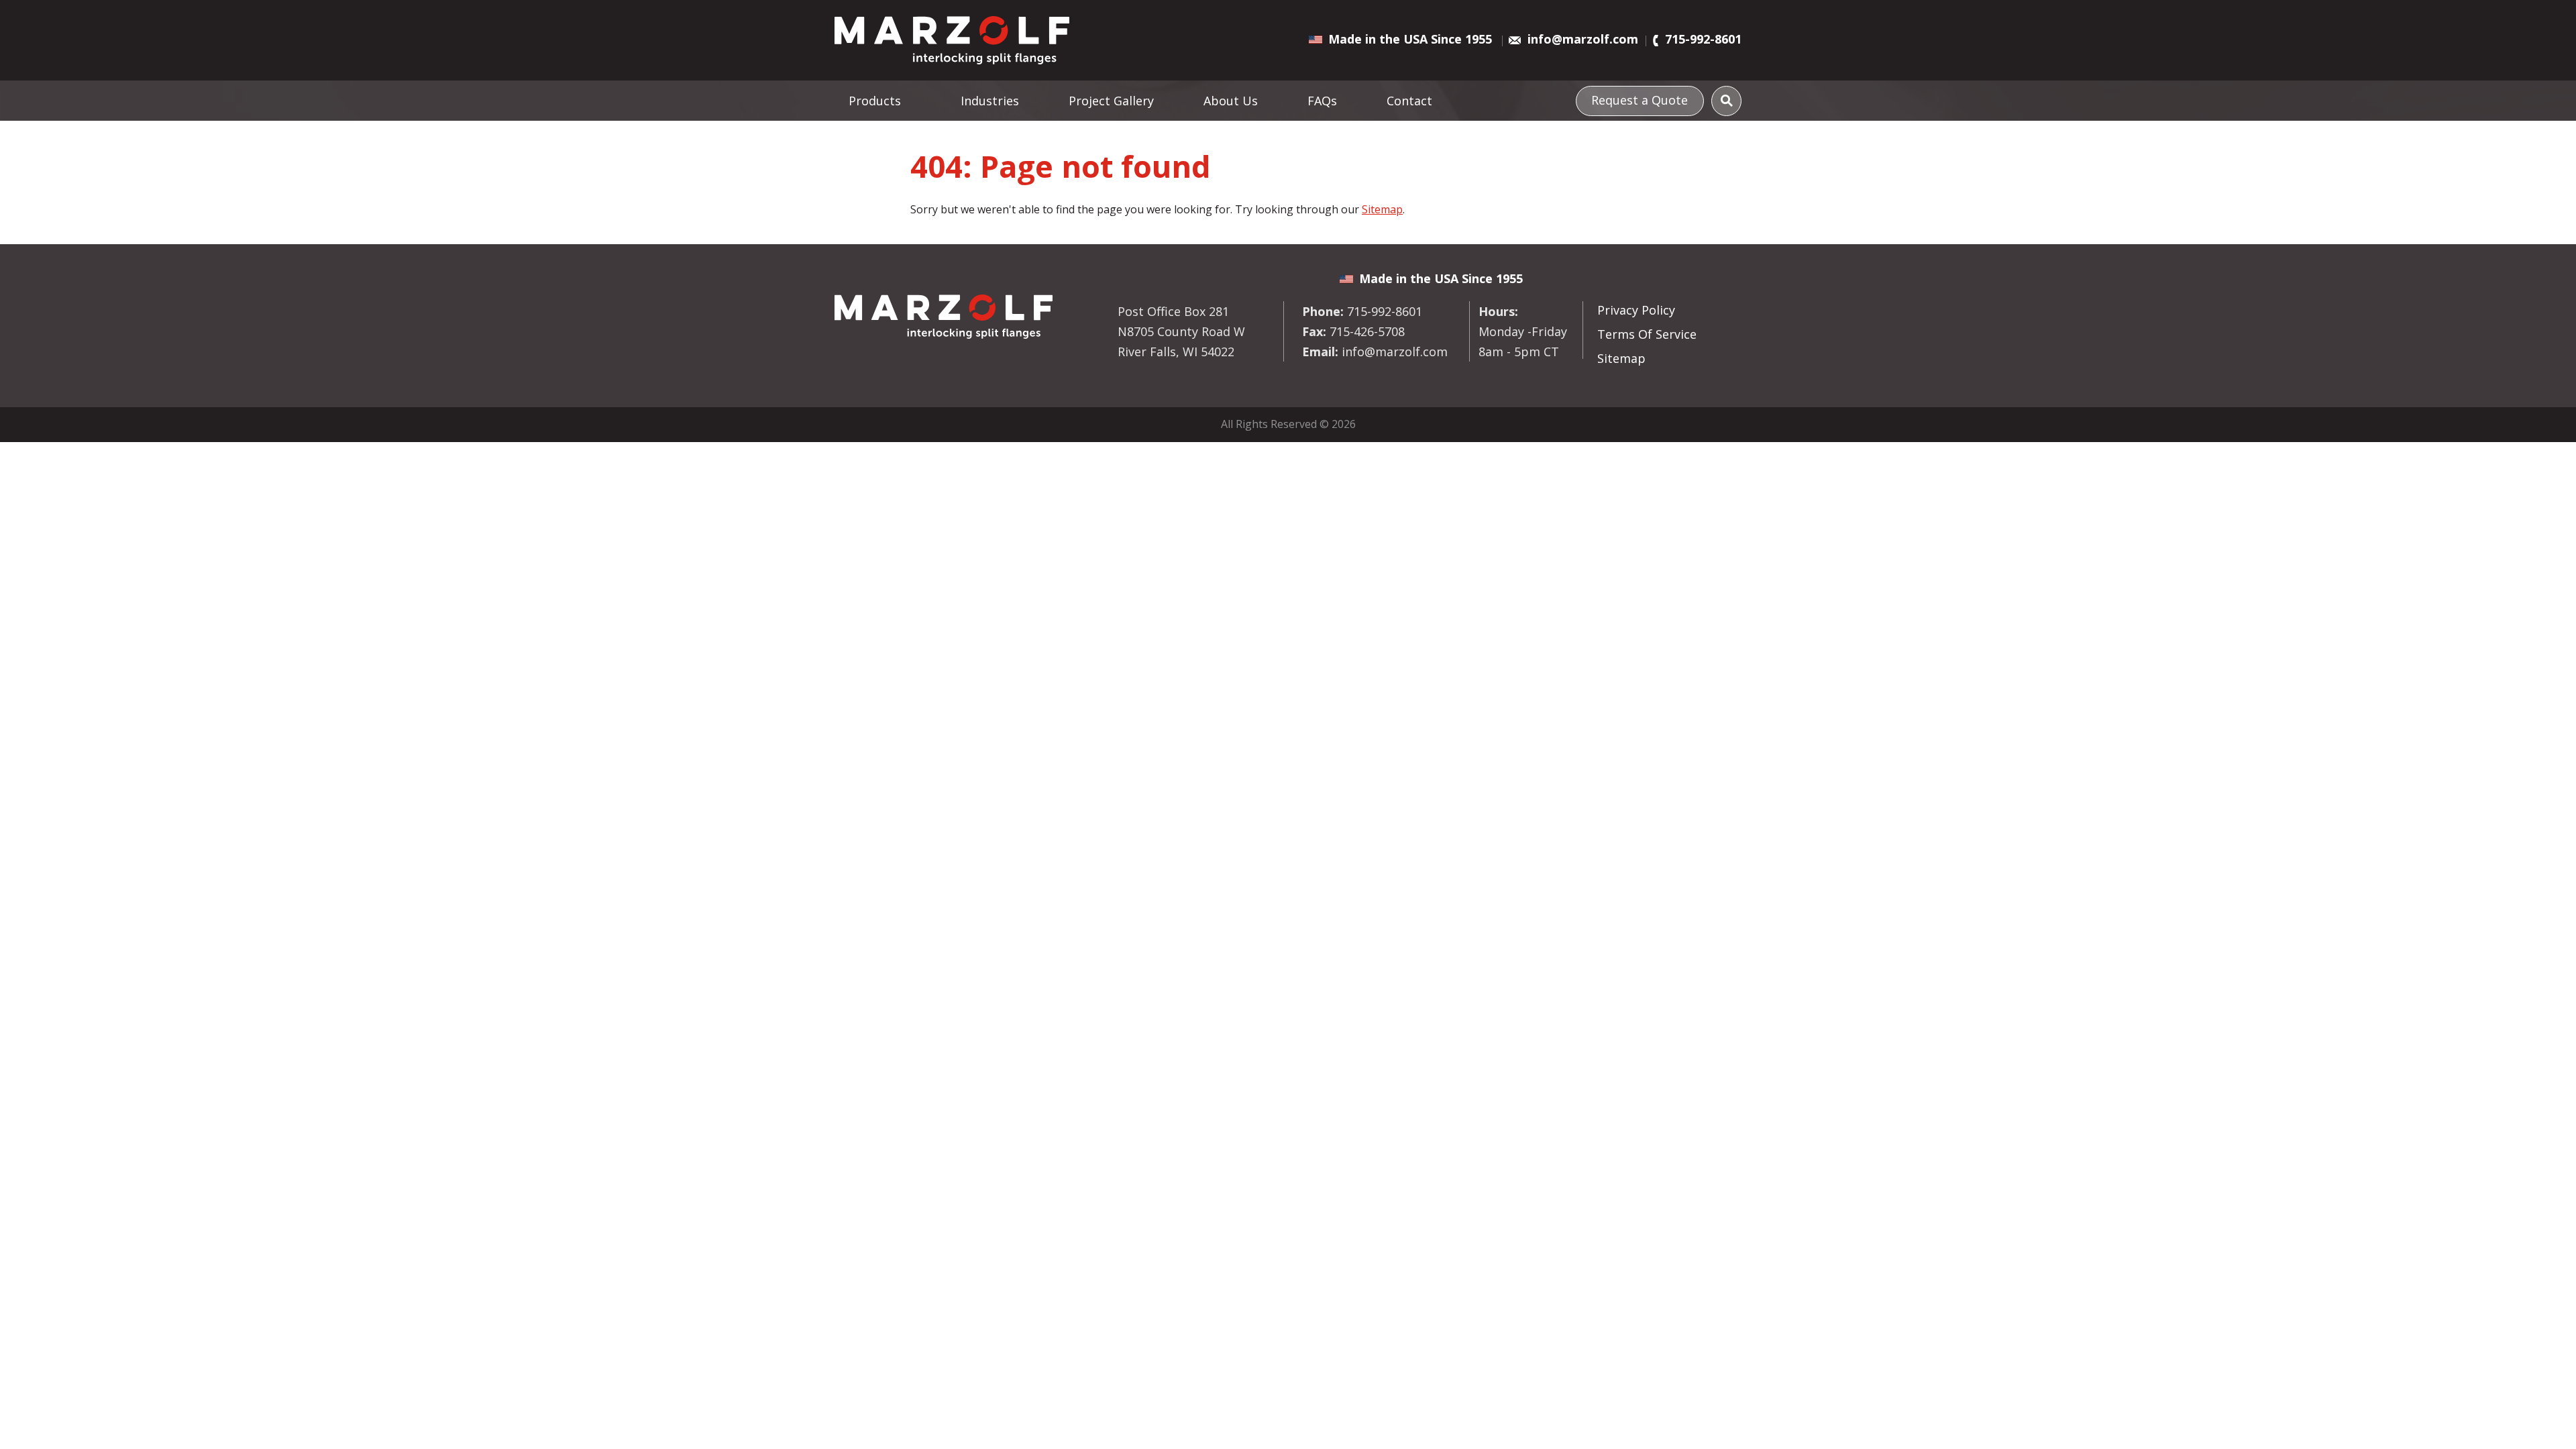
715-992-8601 (1703, 39)
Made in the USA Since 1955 (1410, 39)
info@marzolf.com (1583, 39)
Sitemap (1382, 209)
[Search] (1726, 101)
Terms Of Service (1647, 334)
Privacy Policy (1636, 310)
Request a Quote (1640, 100)
